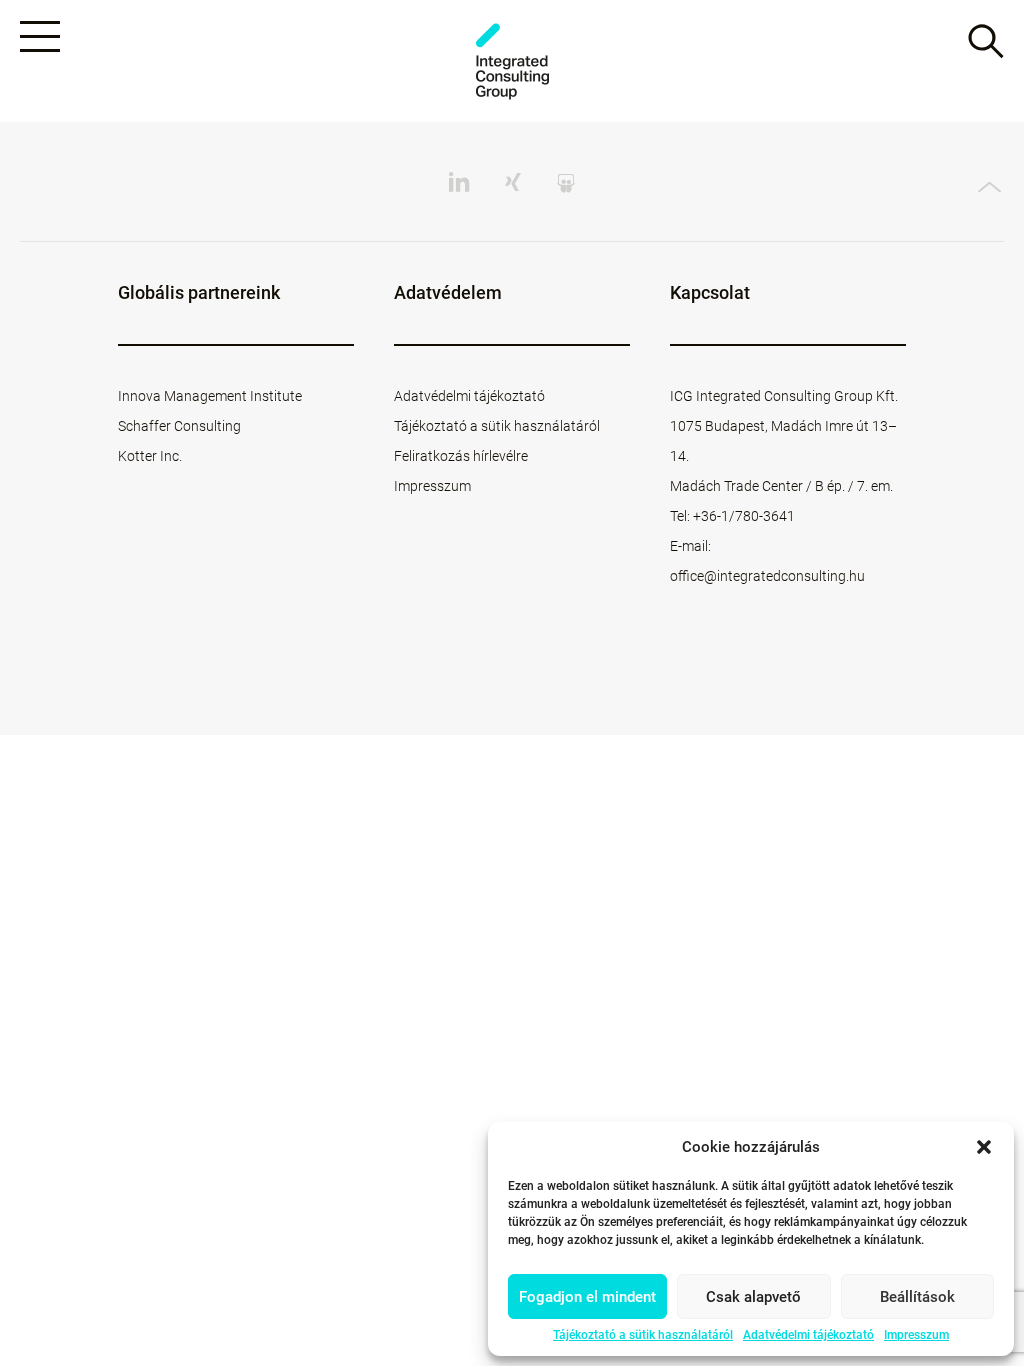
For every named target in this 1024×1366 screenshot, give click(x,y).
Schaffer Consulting (179, 426)
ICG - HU (512, 61)
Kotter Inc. (150, 456)
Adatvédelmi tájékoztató (808, 1335)
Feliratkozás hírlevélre (461, 456)
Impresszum (916, 1335)
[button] (984, 1147)
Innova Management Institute (210, 396)
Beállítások (917, 1297)
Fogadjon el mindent (587, 1297)
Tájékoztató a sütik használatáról (643, 1335)
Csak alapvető (753, 1297)
